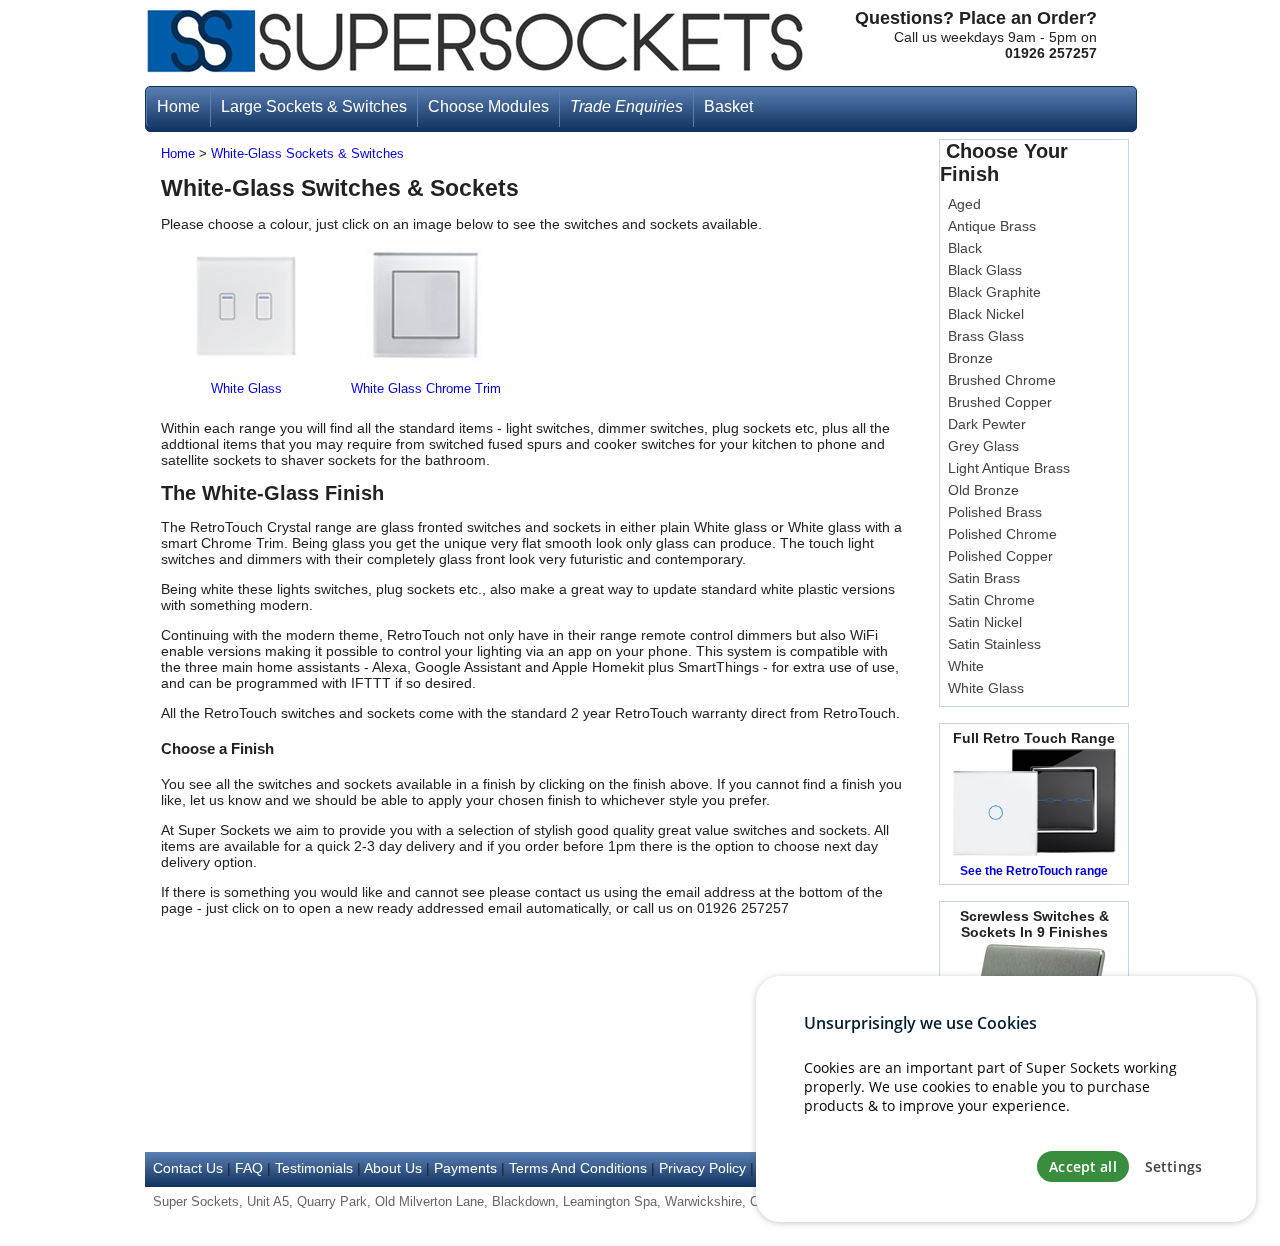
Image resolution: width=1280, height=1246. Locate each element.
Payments (465, 1168)
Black (965, 248)
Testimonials (314, 1168)
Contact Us (188, 1168)
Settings (1173, 1166)
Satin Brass (984, 578)
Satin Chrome (991, 600)
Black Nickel (986, 314)
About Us (393, 1168)
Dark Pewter (987, 424)
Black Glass (985, 270)
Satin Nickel (985, 622)
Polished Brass (995, 512)
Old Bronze (983, 490)
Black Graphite (994, 292)
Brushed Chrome (1002, 380)
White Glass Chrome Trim (426, 389)
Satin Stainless (994, 644)
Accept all (1083, 1166)
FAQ (249, 1168)
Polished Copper (1000, 556)
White (966, 666)
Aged (964, 204)
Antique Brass (992, 226)
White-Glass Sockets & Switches (307, 154)
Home (178, 154)
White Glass (246, 389)
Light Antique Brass (1009, 468)
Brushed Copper (1000, 402)
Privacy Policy (702, 1168)
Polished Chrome (1002, 534)
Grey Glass (983, 446)
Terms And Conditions (578, 1168)
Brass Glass (986, 336)
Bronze (970, 358)
